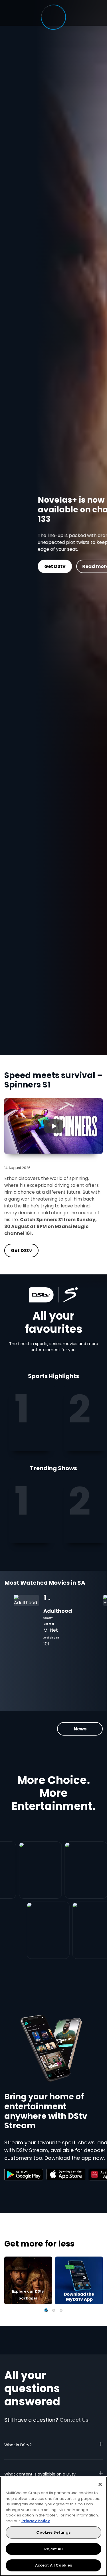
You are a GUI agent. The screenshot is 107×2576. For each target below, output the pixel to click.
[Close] (100, 2484)
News (80, 1729)
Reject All (53, 2549)
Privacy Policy (36, 2521)
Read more (62, 566)
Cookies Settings (53, 2532)
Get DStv (21, 566)
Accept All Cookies (53, 2565)
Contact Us (74, 2420)
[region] (53, 2526)
